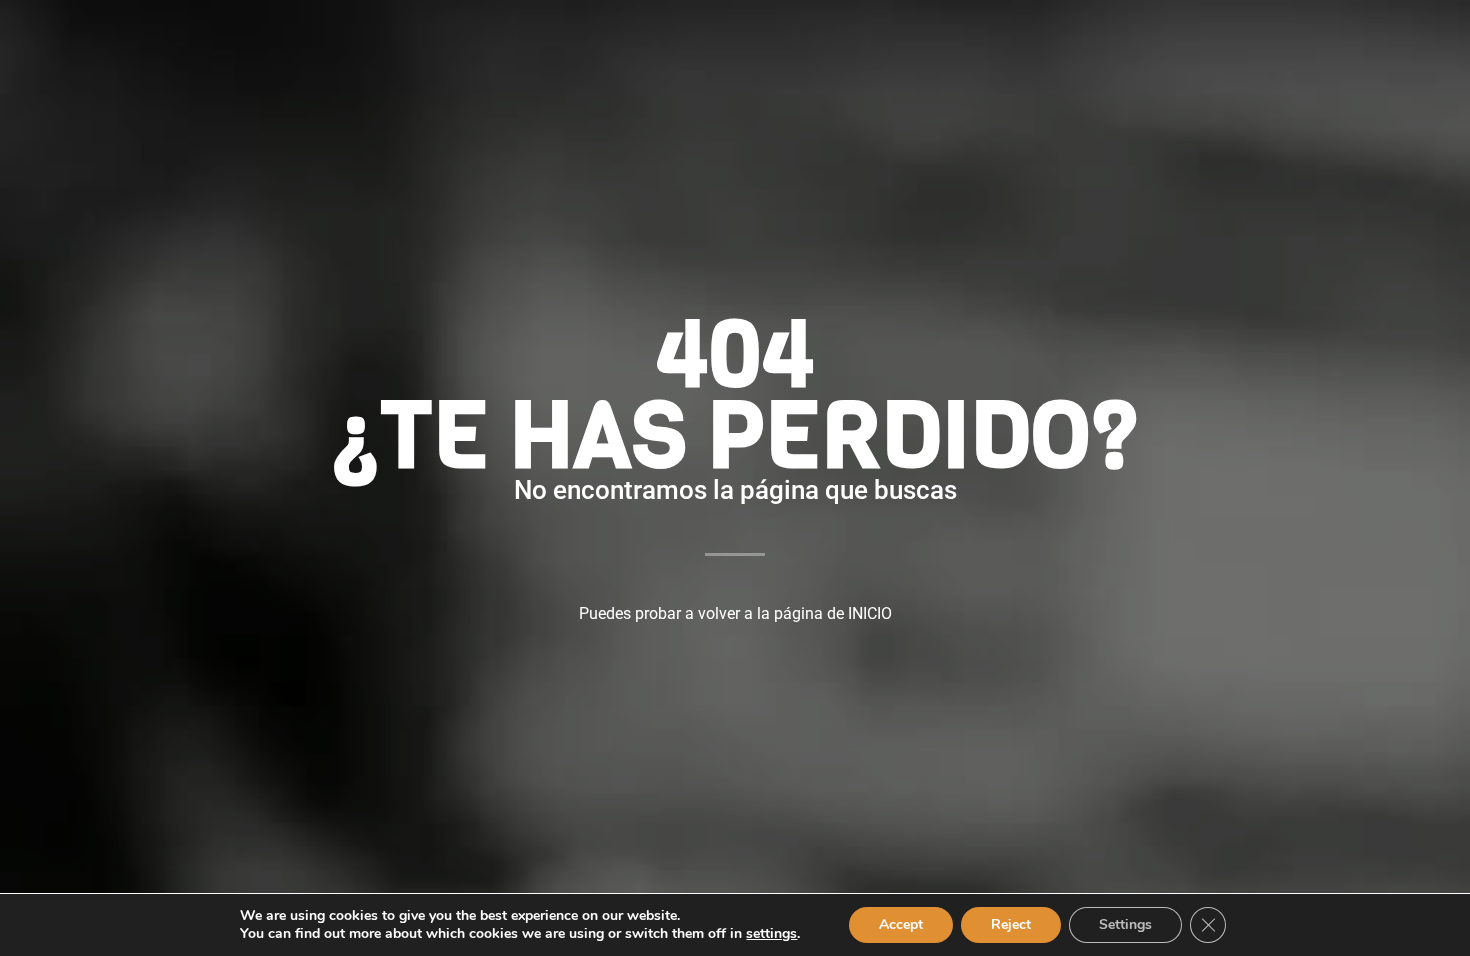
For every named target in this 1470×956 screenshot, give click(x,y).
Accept (901, 924)
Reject (1011, 924)
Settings (1125, 924)
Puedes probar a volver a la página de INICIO (735, 613)
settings (771, 934)
